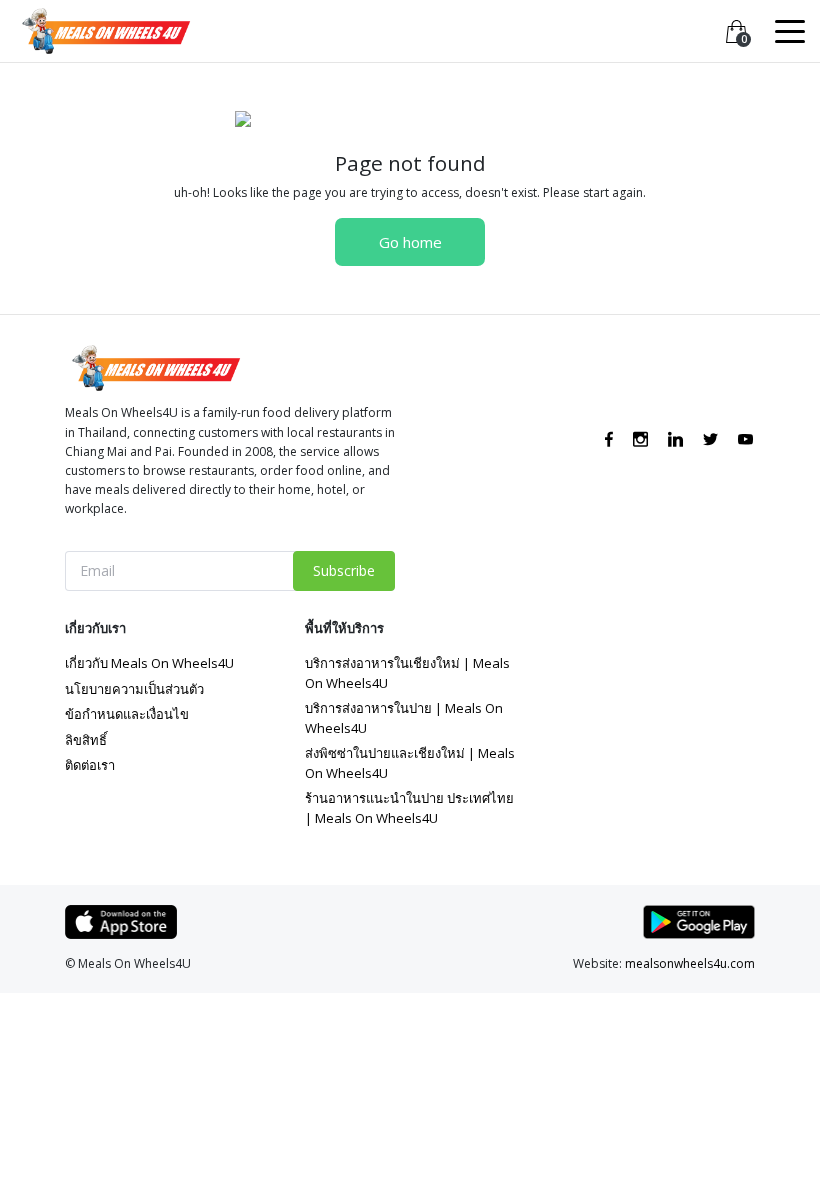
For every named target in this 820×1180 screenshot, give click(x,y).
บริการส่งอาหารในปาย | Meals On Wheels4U (404, 718)
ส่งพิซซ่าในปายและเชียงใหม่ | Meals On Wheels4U (410, 763)
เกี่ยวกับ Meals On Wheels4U (149, 663)
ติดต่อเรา (90, 765)
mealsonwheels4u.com (690, 963)
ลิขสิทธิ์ (86, 740)
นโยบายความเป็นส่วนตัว (134, 689)
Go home (410, 242)
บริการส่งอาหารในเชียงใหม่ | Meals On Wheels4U (407, 673)
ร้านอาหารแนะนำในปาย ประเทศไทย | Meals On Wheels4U (409, 808)
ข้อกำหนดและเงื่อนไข (127, 714)
